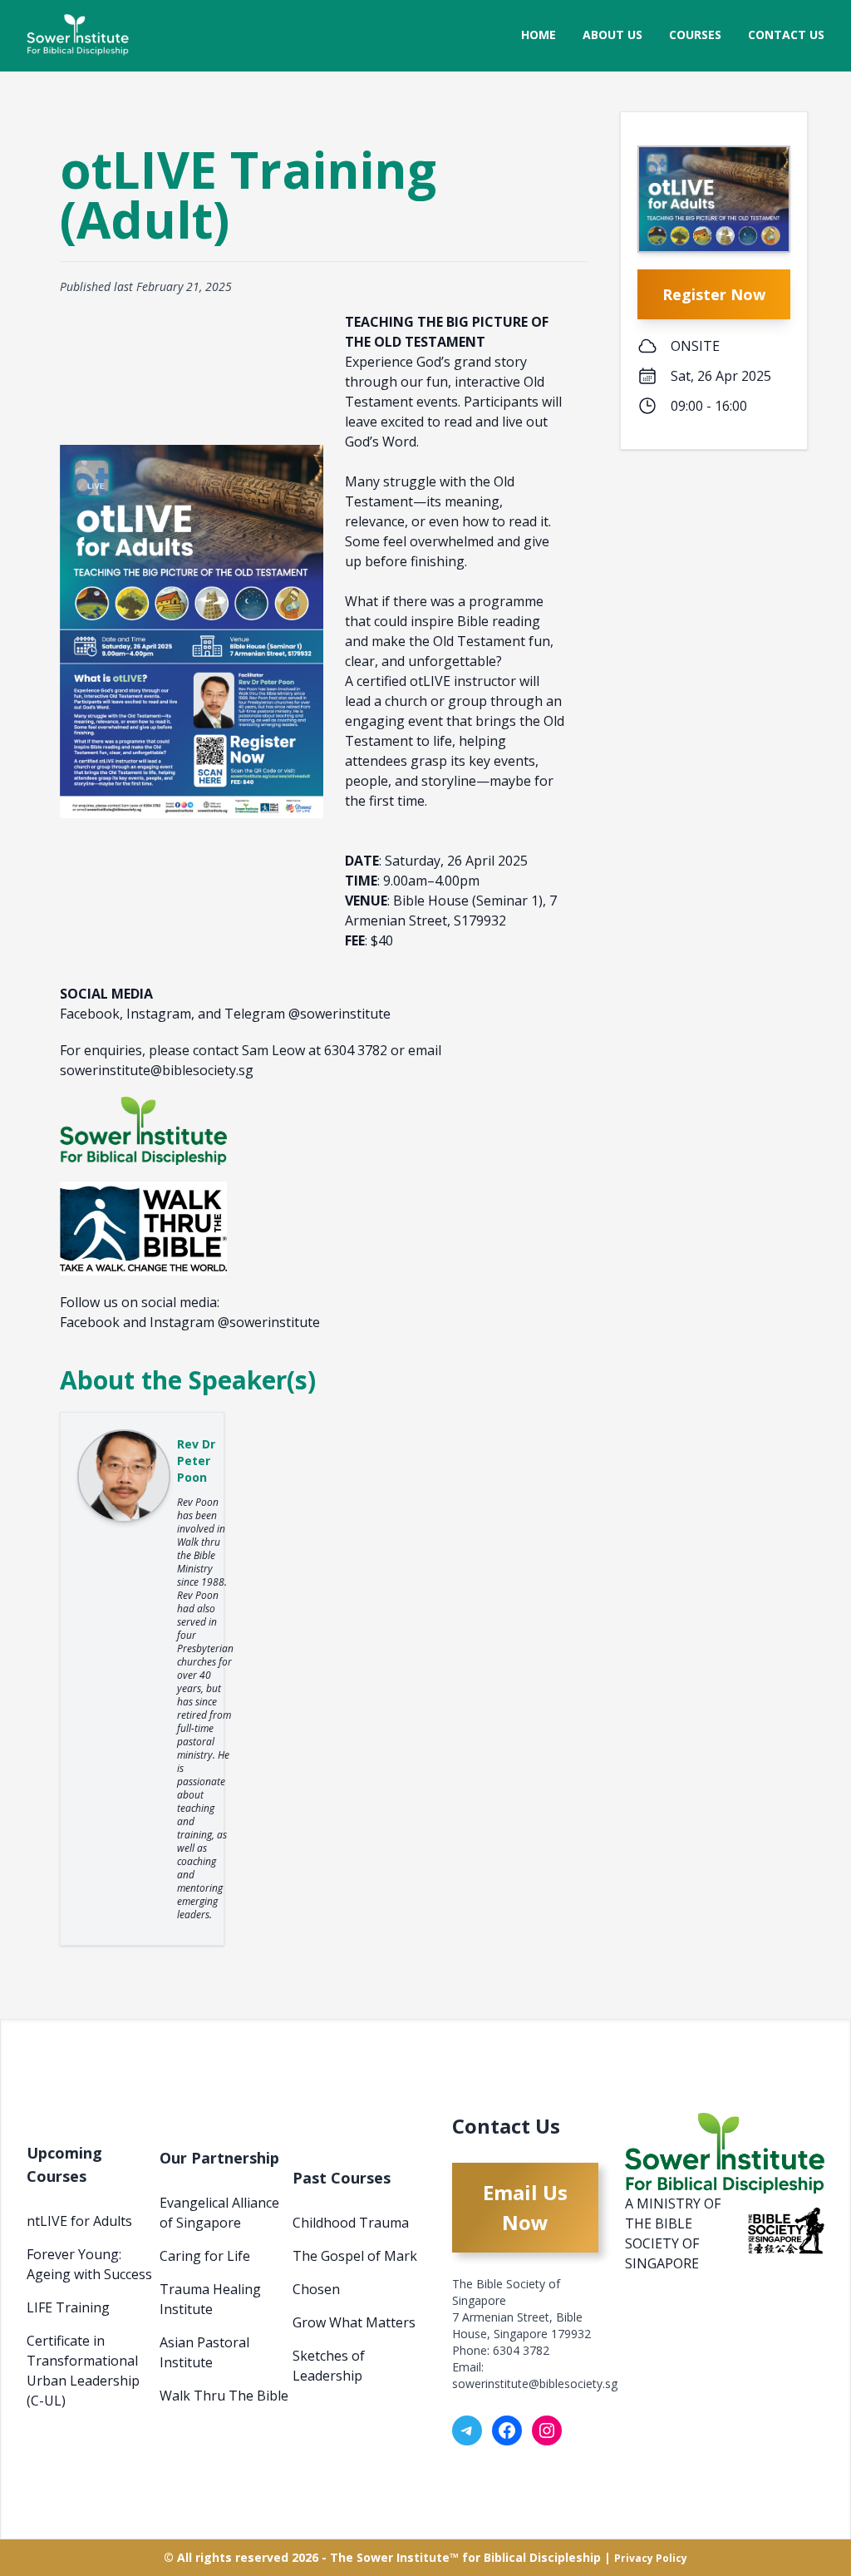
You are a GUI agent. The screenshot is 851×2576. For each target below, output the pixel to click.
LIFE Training (68, 2307)
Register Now (714, 294)
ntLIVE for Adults (79, 2221)
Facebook (90, 1322)
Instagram (182, 1322)
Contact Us (786, 35)
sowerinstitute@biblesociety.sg (535, 2384)
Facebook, (93, 1014)
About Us (612, 35)
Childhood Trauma (351, 2223)
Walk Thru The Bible (224, 2396)
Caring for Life (205, 2256)
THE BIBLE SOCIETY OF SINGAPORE (662, 2243)
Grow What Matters (354, 2322)
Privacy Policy (651, 2558)
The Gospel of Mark (355, 2256)
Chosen (316, 2289)
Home (539, 35)
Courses (695, 35)
